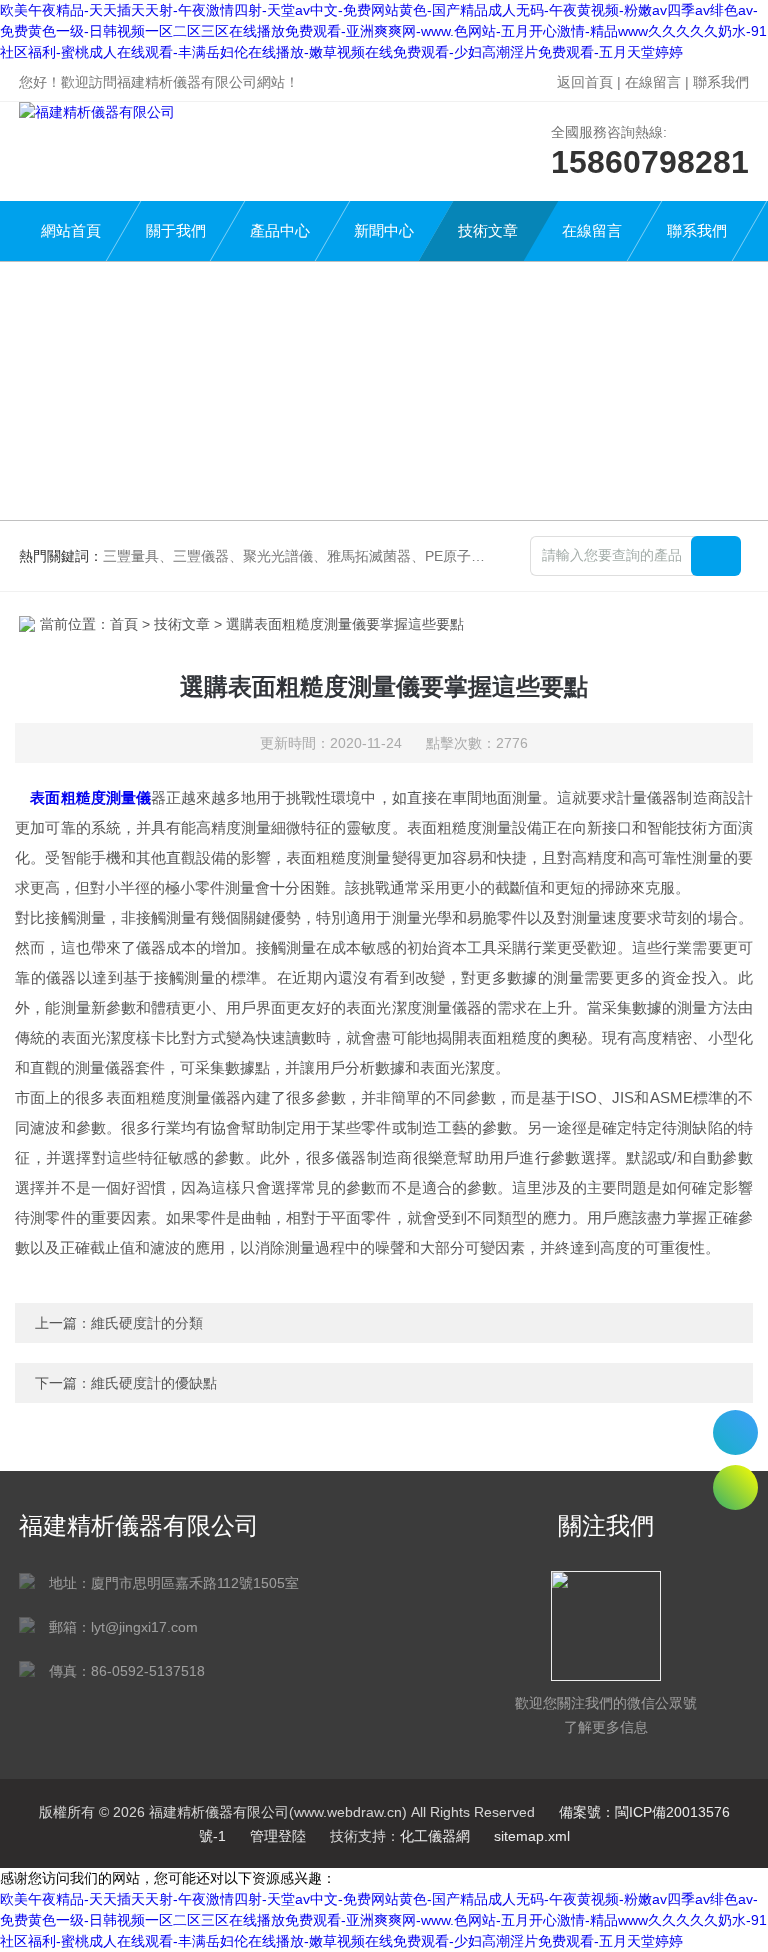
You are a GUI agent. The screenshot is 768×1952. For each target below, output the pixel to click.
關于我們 (176, 230)
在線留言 (653, 82)
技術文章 (488, 230)
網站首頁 (71, 230)
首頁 (124, 624)
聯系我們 (721, 82)
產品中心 (280, 230)
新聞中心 (384, 230)
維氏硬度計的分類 (147, 1323)
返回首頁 (585, 82)
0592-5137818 (735, 1432)
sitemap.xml (532, 1836)
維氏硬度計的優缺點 (154, 1383)
